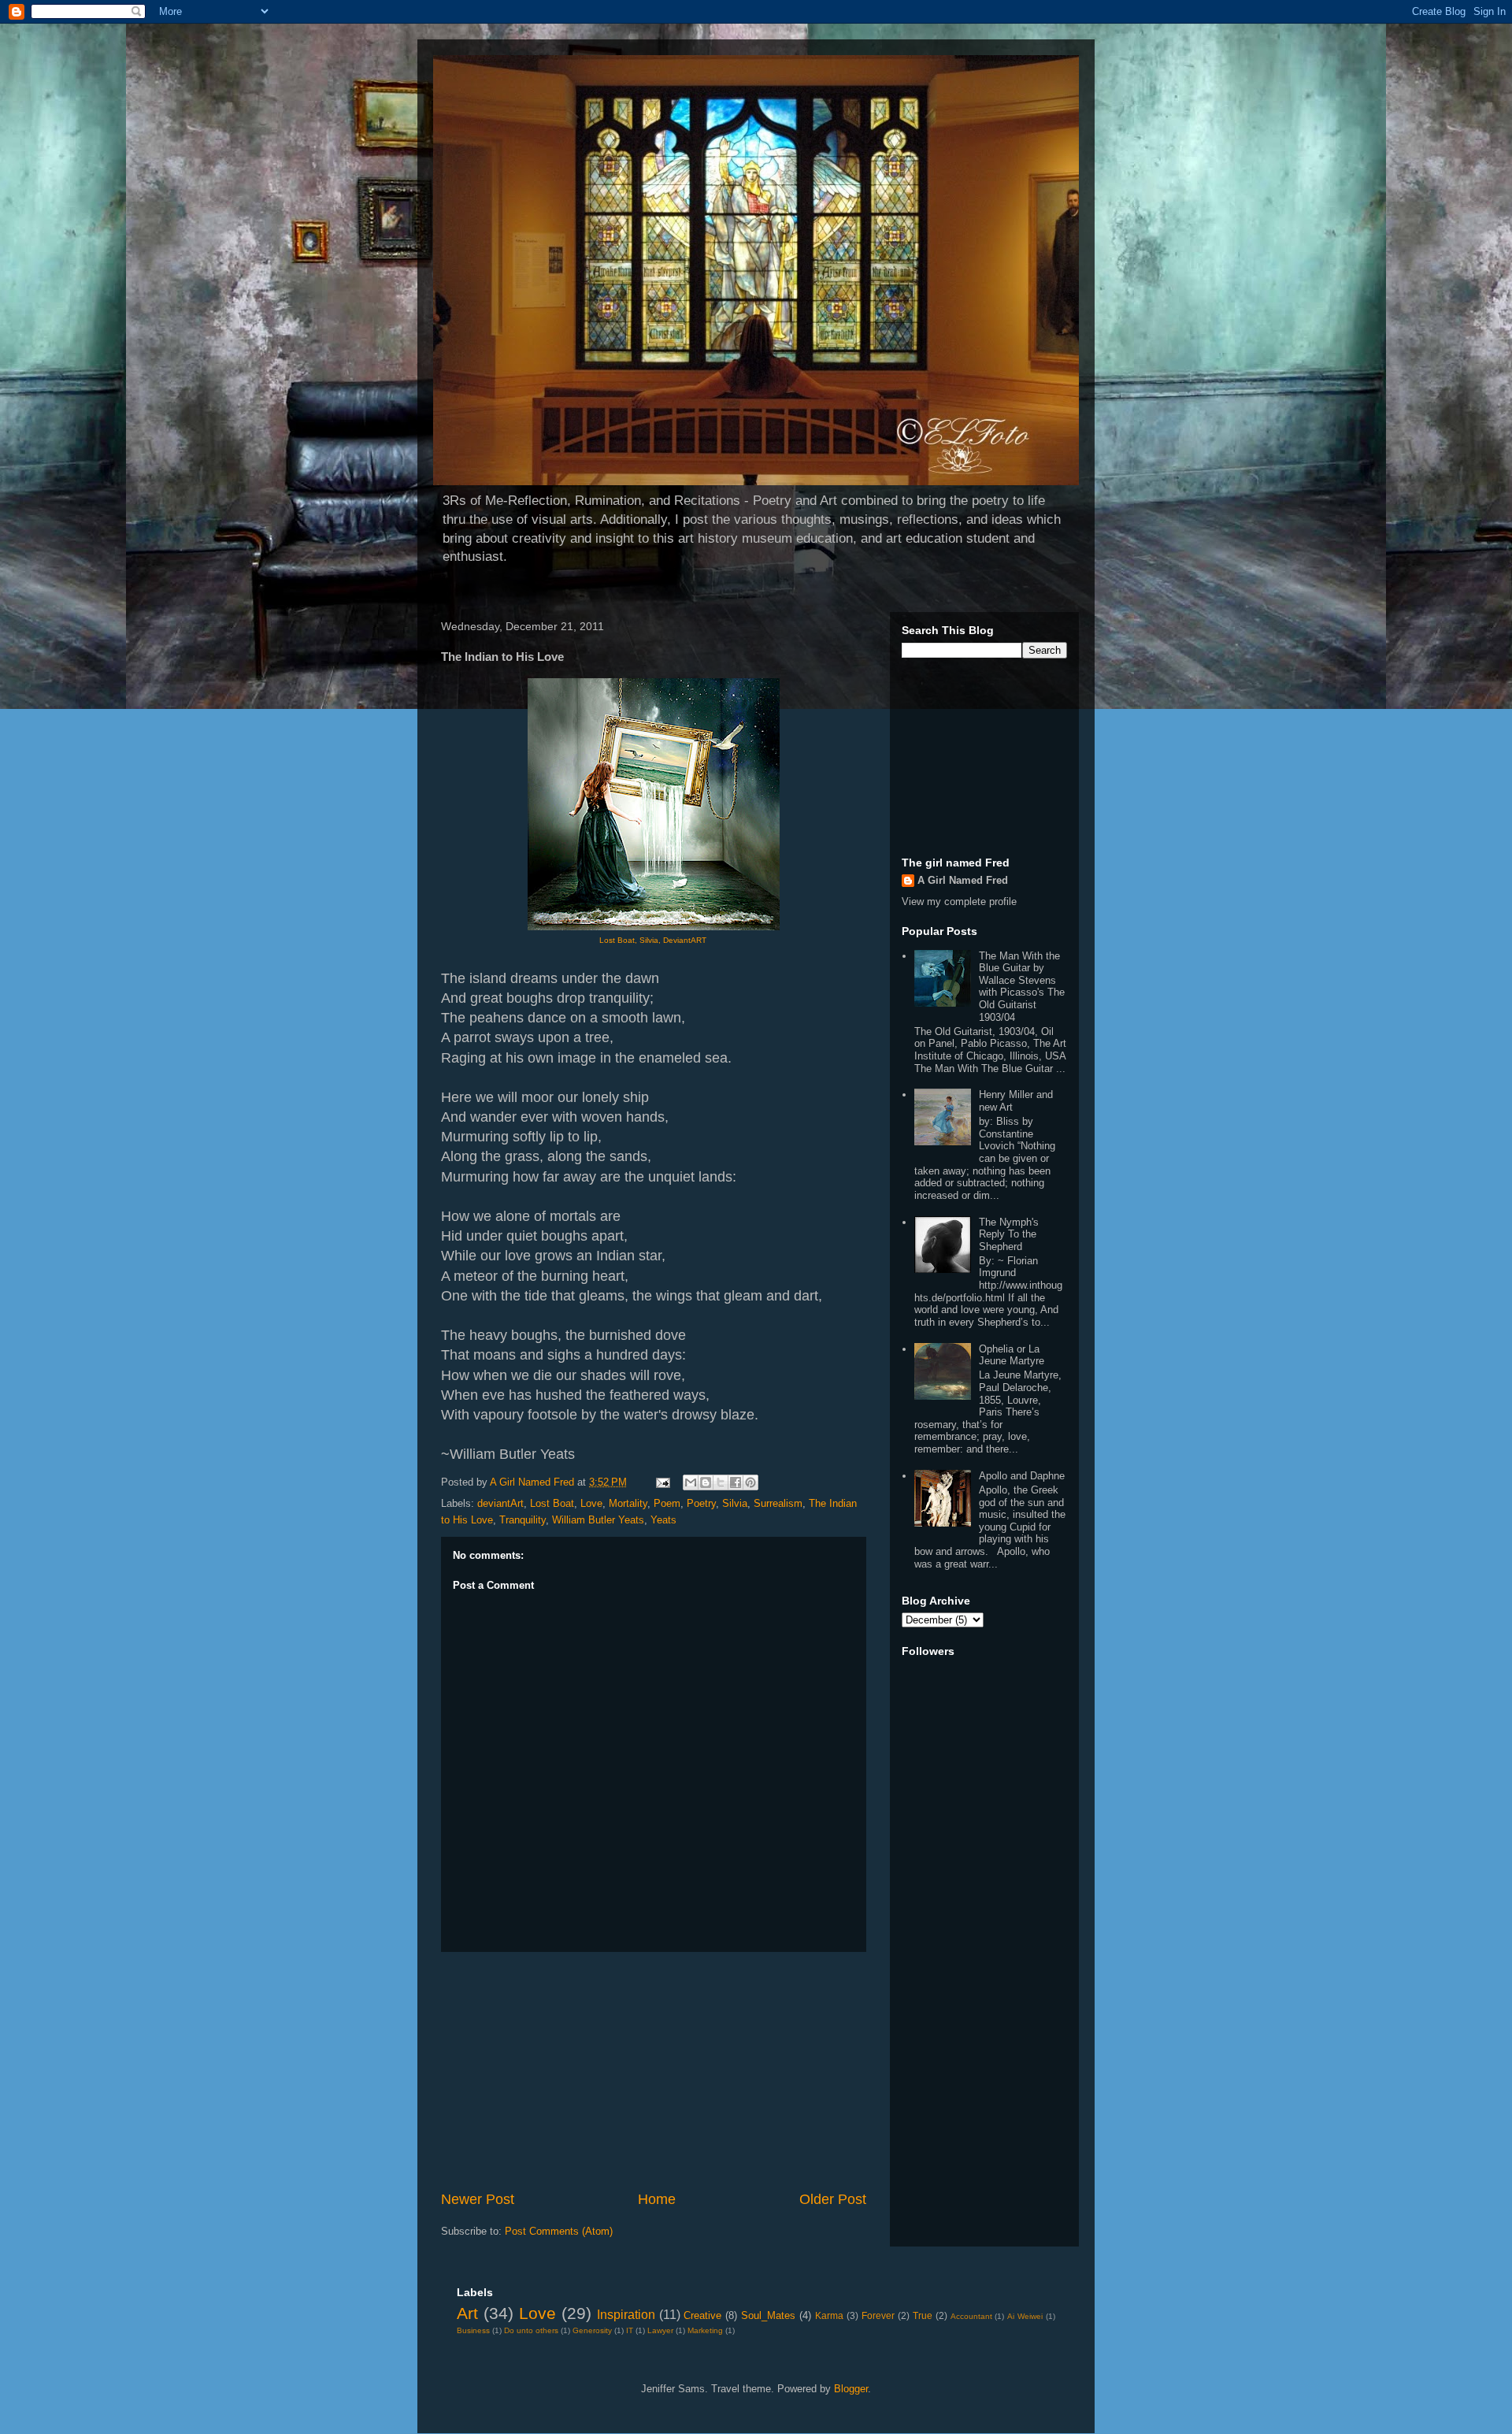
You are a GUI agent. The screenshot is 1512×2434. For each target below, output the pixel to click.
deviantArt (500, 1503)
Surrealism (778, 1503)
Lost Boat (552, 1503)
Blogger (851, 2389)
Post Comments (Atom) (559, 2231)
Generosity (592, 2330)
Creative (702, 2315)
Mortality (628, 1503)
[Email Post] (662, 1482)
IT (630, 2330)
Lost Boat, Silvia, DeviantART (654, 940)
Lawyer (660, 2330)
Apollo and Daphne (1022, 1476)
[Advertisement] (654, 2071)
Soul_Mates (768, 2315)
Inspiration (626, 2315)
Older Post (833, 2199)
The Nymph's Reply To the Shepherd (1009, 1234)
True (923, 2315)
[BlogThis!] (706, 1482)
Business (473, 2330)
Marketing (705, 2330)
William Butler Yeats (598, 1520)
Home (657, 2199)
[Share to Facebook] (736, 1482)
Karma (829, 2315)
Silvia (735, 1503)
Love (591, 1503)
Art (467, 2313)
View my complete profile (959, 902)
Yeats (663, 1520)
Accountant (971, 2316)
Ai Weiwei (1025, 2316)
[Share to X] (721, 1482)
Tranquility (523, 1520)
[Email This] (691, 1482)
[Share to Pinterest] (750, 1482)
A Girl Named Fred (963, 880)
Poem (667, 1503)
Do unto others (531, 2330)
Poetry (701, 1503)
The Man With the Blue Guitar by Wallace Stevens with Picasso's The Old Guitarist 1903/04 (1022, 987)
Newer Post (478, 2199)
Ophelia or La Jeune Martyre (1012, 1355)
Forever (878, 2315)
